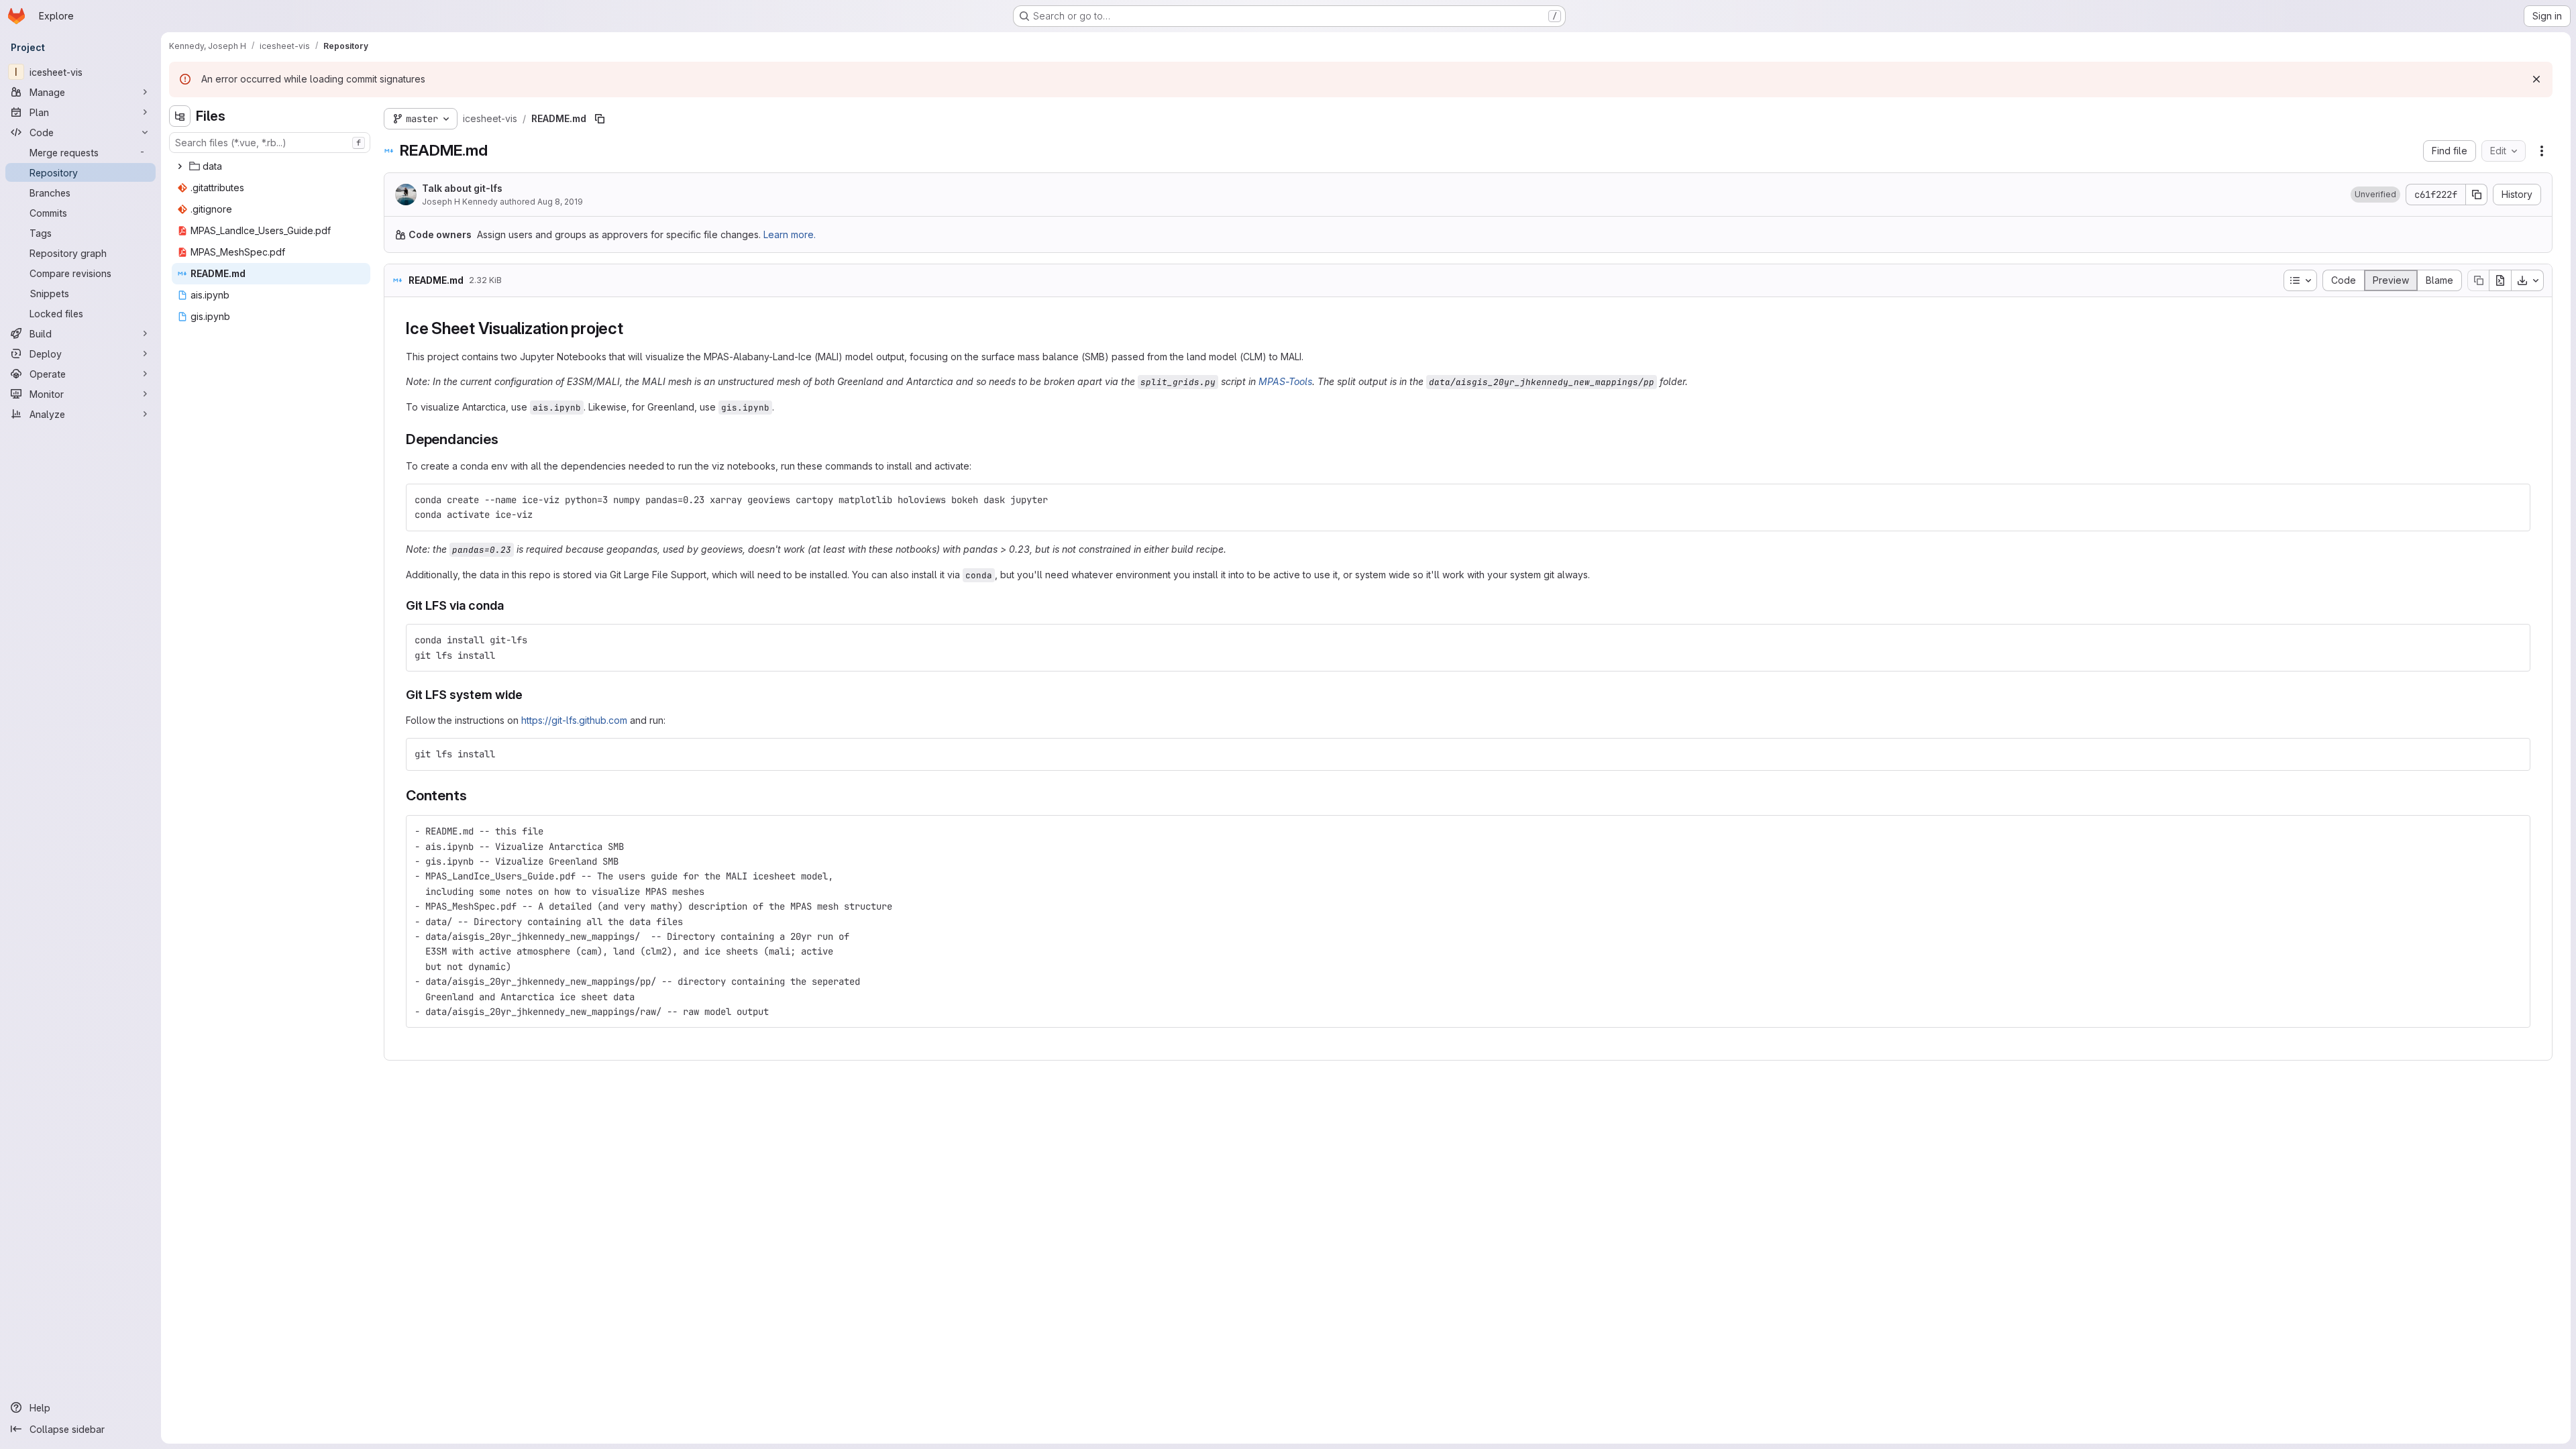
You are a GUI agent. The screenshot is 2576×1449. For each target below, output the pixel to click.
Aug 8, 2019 (560, 202)
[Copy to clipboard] (2514, 500)
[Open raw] (2500, 280)
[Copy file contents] (2478, 280)
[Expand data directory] (180, 166)
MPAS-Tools (1285, 381)
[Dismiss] (2536, 79)
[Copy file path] (600, 119)
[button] (2375, 195)
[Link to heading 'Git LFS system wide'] (529, 695)
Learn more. (790, 234)
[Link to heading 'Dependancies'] (505, 439)
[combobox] (270, 143)
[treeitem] (271, 166)
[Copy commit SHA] (2477, 195)
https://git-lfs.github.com (574, 720)
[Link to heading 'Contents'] (474, 795)
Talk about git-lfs (462, 188)
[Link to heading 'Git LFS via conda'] (511, 605)
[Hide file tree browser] (180, 116)
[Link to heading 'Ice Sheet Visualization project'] (632, 328)
